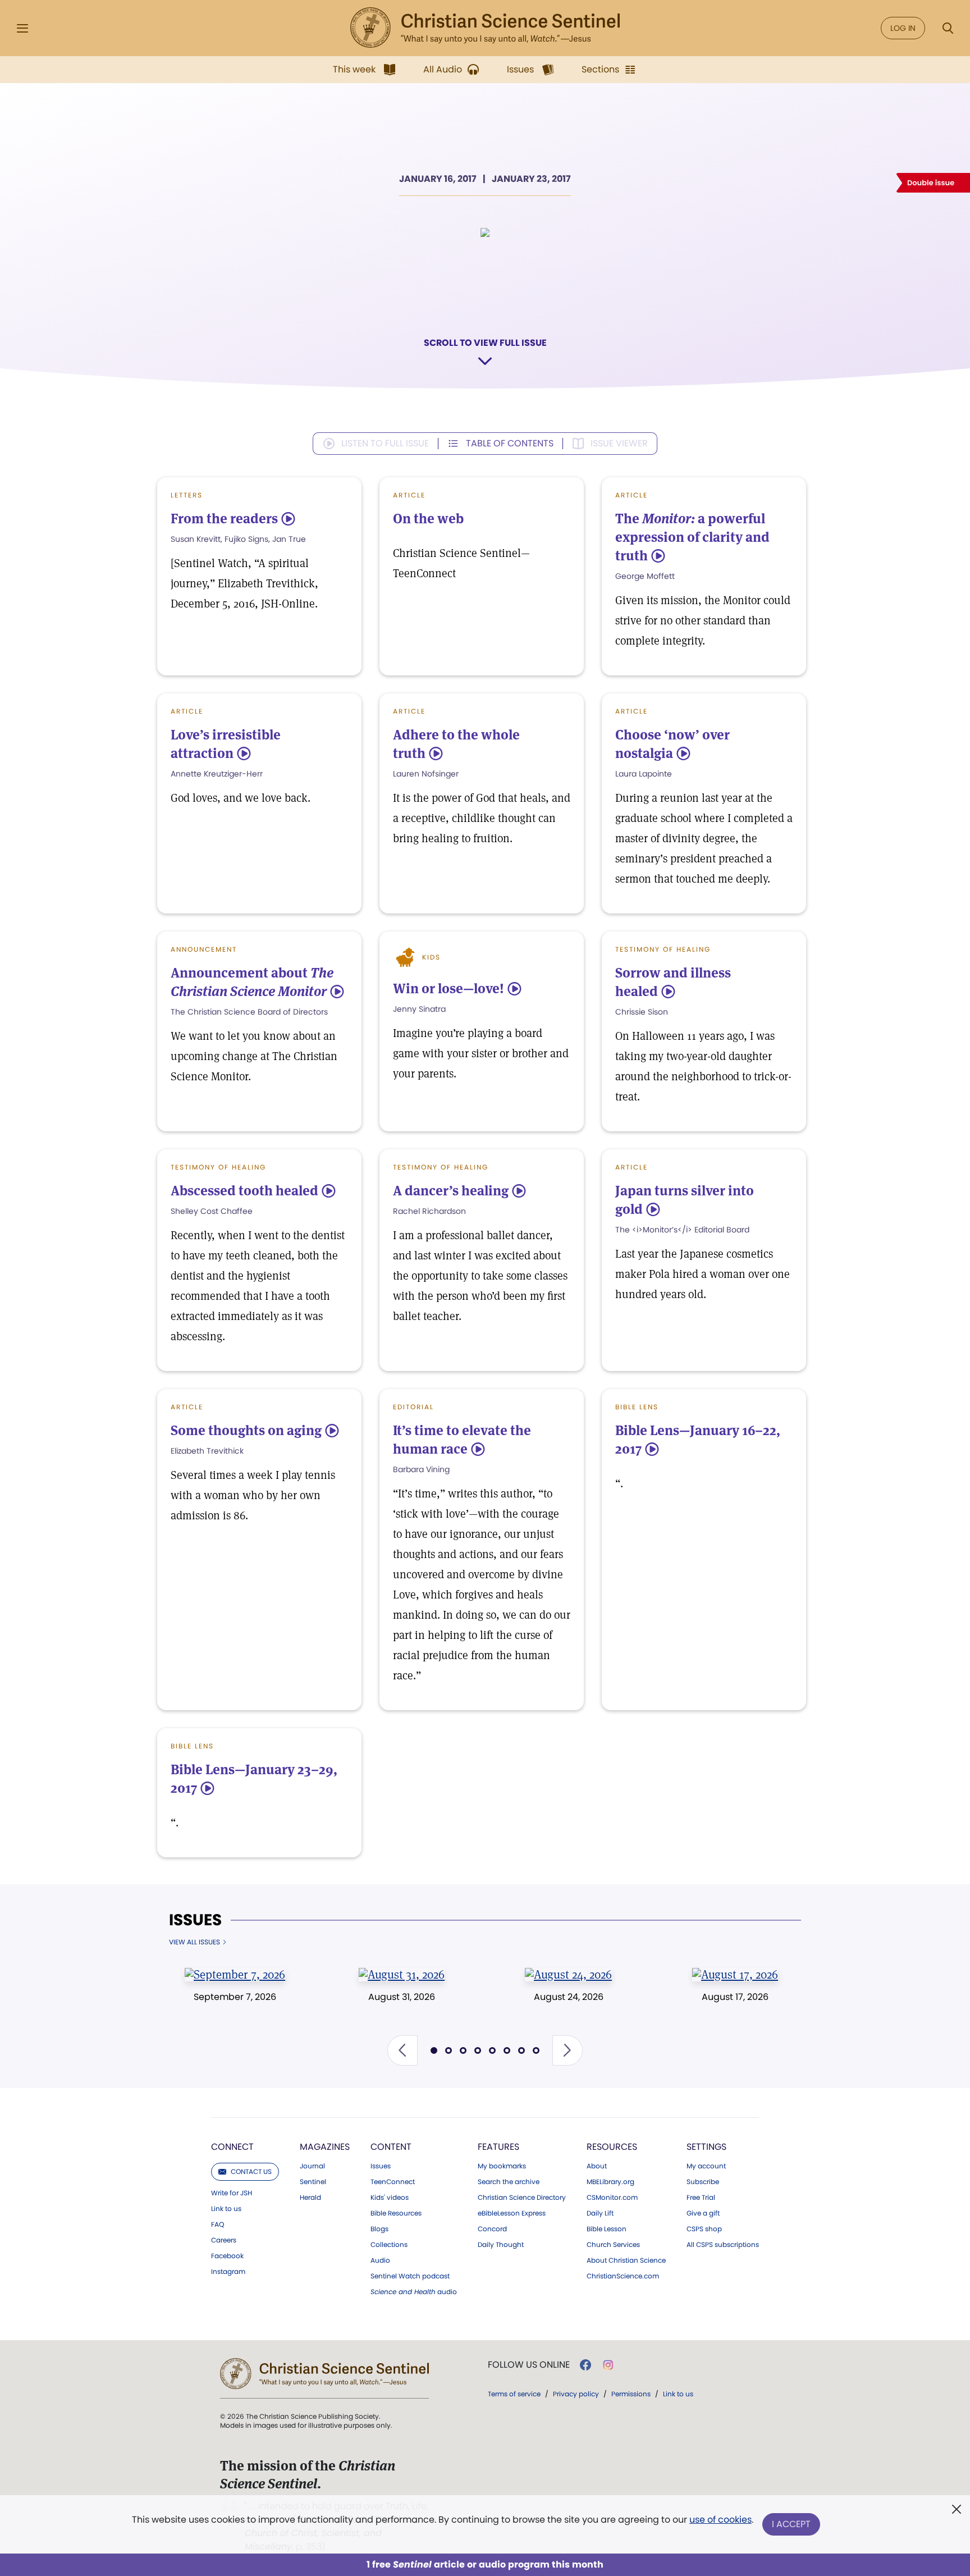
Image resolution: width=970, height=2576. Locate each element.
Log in (903, 28)
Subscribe (703, 2182)
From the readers (224, 519)
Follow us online (529, 2365)
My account (706, 2166)
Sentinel (313, 2182)
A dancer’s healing (451, 1191)
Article (409, 495)
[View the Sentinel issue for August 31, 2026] (402, 1974)
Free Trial (701, 2198)
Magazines (325, 2147)
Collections (389, 2245)
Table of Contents (510, 443)
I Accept (791, 2524)
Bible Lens (637, 1407)
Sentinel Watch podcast (410, 2276)
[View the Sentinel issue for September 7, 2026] (235, 1974)
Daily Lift (600, 2213)
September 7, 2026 (235, 1997)
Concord (492, 2229)
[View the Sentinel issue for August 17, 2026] (735, 1974)
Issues (195, 1920)
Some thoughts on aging (246, 1430)
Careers (224, 2240)
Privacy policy (576, 2394)
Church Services (613, 2245)
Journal (312, 2166)
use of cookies (720, 2520)
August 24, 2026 (569, 1997)
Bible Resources (396, 2213)
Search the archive (509, 2182)
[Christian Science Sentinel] (485, 28)
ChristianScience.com (623, 2276)
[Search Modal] (948, 28)
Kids (431, 957)
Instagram (228, 2272)
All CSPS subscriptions (723, 2245)
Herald (310, 2198)
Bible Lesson (607, 2229)
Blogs (379, 2229)
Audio (380, 2260)
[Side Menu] (22, 28)
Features (498, 2147)
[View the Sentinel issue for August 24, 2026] (568, 1974)
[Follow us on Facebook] (585, 2365)
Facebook (227, 2256)
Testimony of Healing (663, 949)
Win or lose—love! (449, 988)
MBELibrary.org (610, 2182)
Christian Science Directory (522, 2198)
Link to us (226, 2209)
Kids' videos (390, 2198)
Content (391, 2147)
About (597, 2166)
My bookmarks (502, 2166)
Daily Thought (501, 2245)
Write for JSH (232, 2193)
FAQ (218, 2225)
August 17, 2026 (735, 1997)
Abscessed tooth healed (244, 1191)
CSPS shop (704, 2229)
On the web (428, 519)
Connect (232, 2147)
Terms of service (514, 2394)
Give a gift (703, 2213)
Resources (612, 2147)
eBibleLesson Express (512, 2213)
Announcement (204, 949)
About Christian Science (626, 2260)
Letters (187, 495)
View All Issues (195, 1942)
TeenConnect (393, 2182)
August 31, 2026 (402, 1997)
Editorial (413, 1407)
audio (414, 2292)
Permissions (631, 2394)
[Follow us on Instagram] (608, 2365)
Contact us (251, 2171)
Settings (706, 2147)
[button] (402, 2050)
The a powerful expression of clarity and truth (692, 537)
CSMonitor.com (612, 2198)
